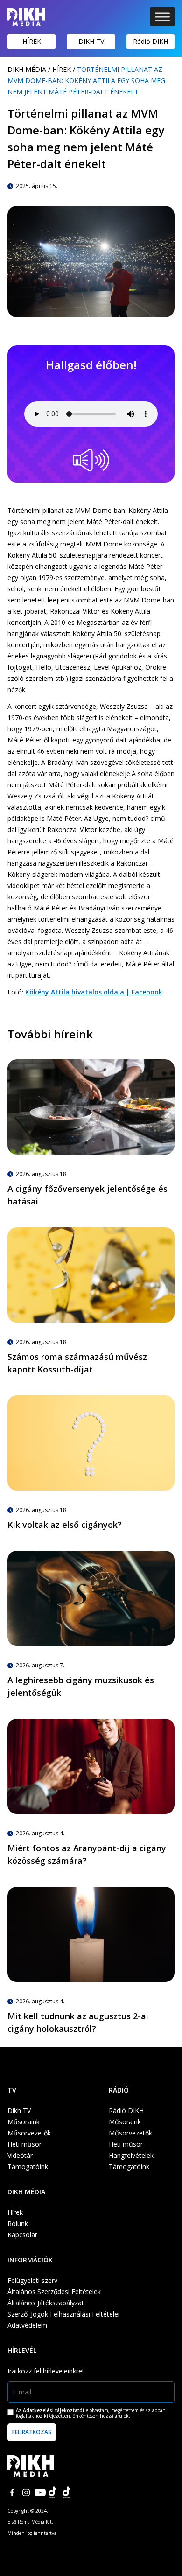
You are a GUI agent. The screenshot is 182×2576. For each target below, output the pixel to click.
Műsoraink (24, 2122)
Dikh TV (19, 2110)
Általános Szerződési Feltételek (54, 2292)
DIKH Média (27, 69)
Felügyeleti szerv (32, 2280)
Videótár (20, 2155)
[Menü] (162, 17)
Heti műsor (24, 2144)
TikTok (54, 2492)
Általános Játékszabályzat (46, 2303)
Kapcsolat (22, 2235)
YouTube (40, 2492)
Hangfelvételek (131, 2155)
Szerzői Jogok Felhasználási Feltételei (63, 2314)
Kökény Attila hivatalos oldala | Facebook (94, 992)
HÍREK (32, 41)
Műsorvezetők (29, 2133)
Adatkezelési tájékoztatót (54, 2410)
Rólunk (18, 2223)
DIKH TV (91, 41)
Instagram (26, 2492)
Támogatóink (28, 2166)
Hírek (62, 69)
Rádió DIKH (150, 41)
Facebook (12, 2492)
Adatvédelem (27, 2325)
